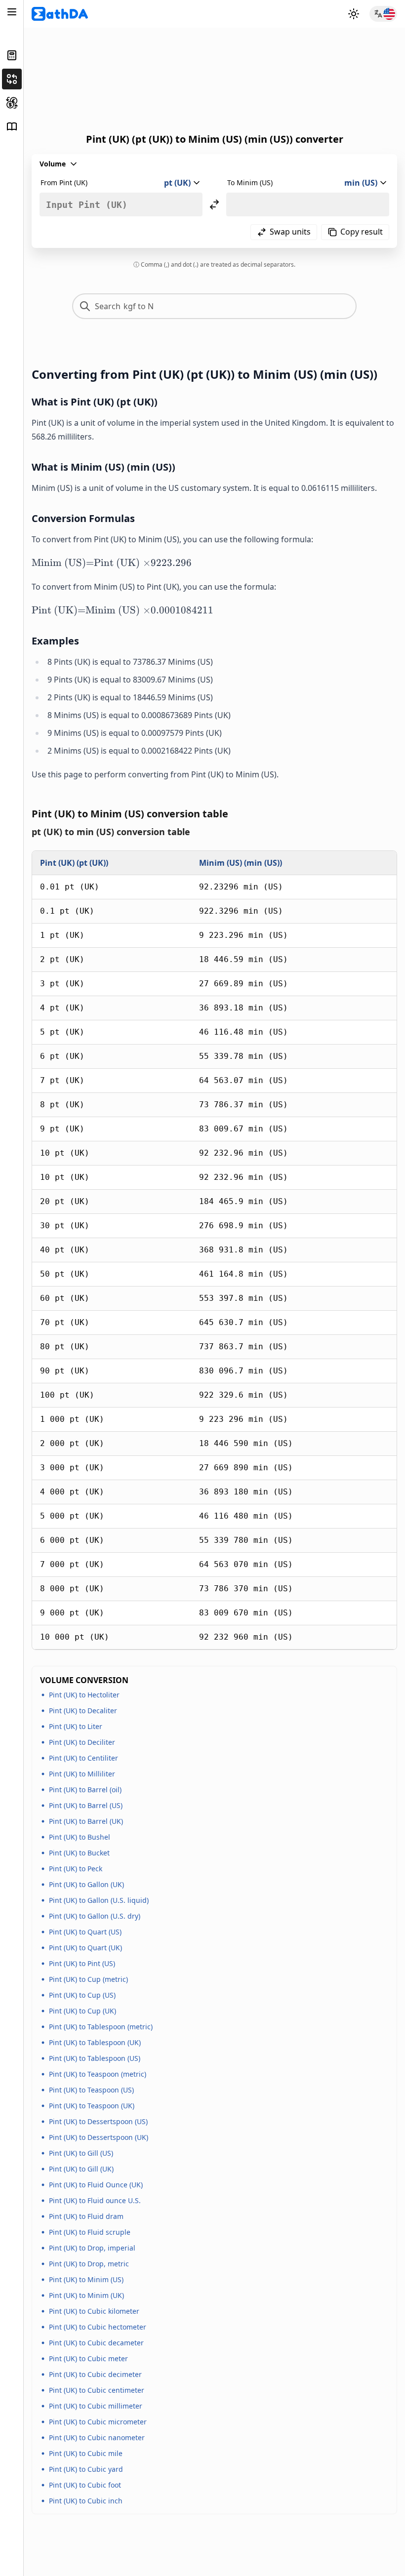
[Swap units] (214, 204)
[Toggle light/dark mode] (354, 14)
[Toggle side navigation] (12, 12)
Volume (53, 164)
